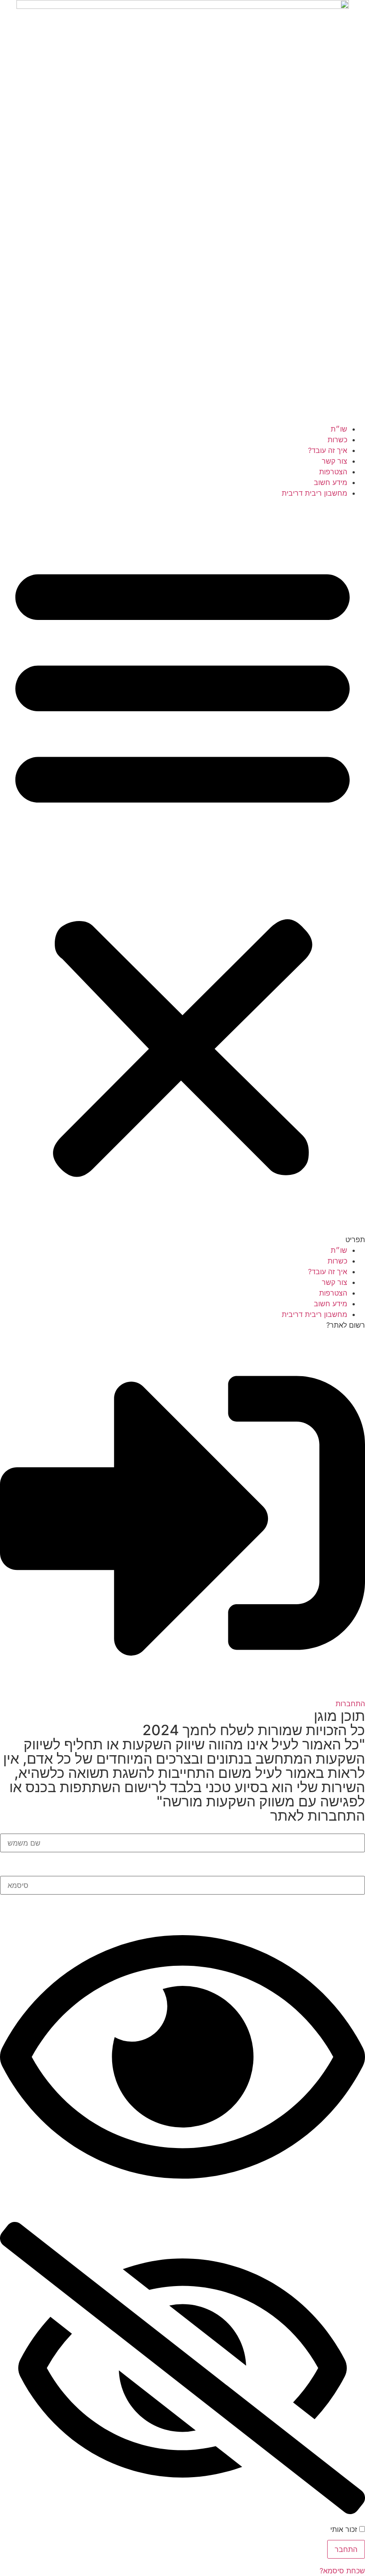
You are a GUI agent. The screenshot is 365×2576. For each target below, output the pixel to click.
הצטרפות (333, 472)
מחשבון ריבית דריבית (314, 493)
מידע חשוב (331, 482)
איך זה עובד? (328, 450)
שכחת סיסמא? (342, 2571)
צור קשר (335, 461)
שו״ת (339, 429)
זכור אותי (345, 2529)
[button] (182, 872)
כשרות (337, 440)
